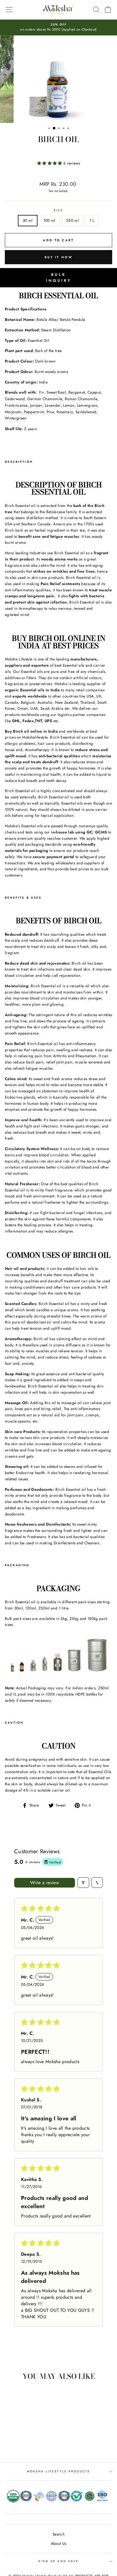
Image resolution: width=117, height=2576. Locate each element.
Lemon (69, 405)
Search (58, 2534)
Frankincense (16, 405)
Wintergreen (16, 418)
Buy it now (58, 257)
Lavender (53, 405)
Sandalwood (86, 412)
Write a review (45, 1883)
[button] (50, 163)
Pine (50, 412)
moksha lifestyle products (59, 2471)
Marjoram (13, 412)
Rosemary (65, 412)
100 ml (49, 220)
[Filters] (83, 1883)
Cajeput (94, 392)
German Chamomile (45, 399)
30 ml (28, 220)
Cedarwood (15, 399)
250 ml (72, 220)
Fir (42, 392)
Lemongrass (87, 405)
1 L (92, 220)
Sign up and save (58, 2561)
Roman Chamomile (81, 399)
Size (58, 210)
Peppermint (34, 412)
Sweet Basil (56, 392)
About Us (59, 2543)
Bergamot (77, 392)
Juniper (36, 405)
